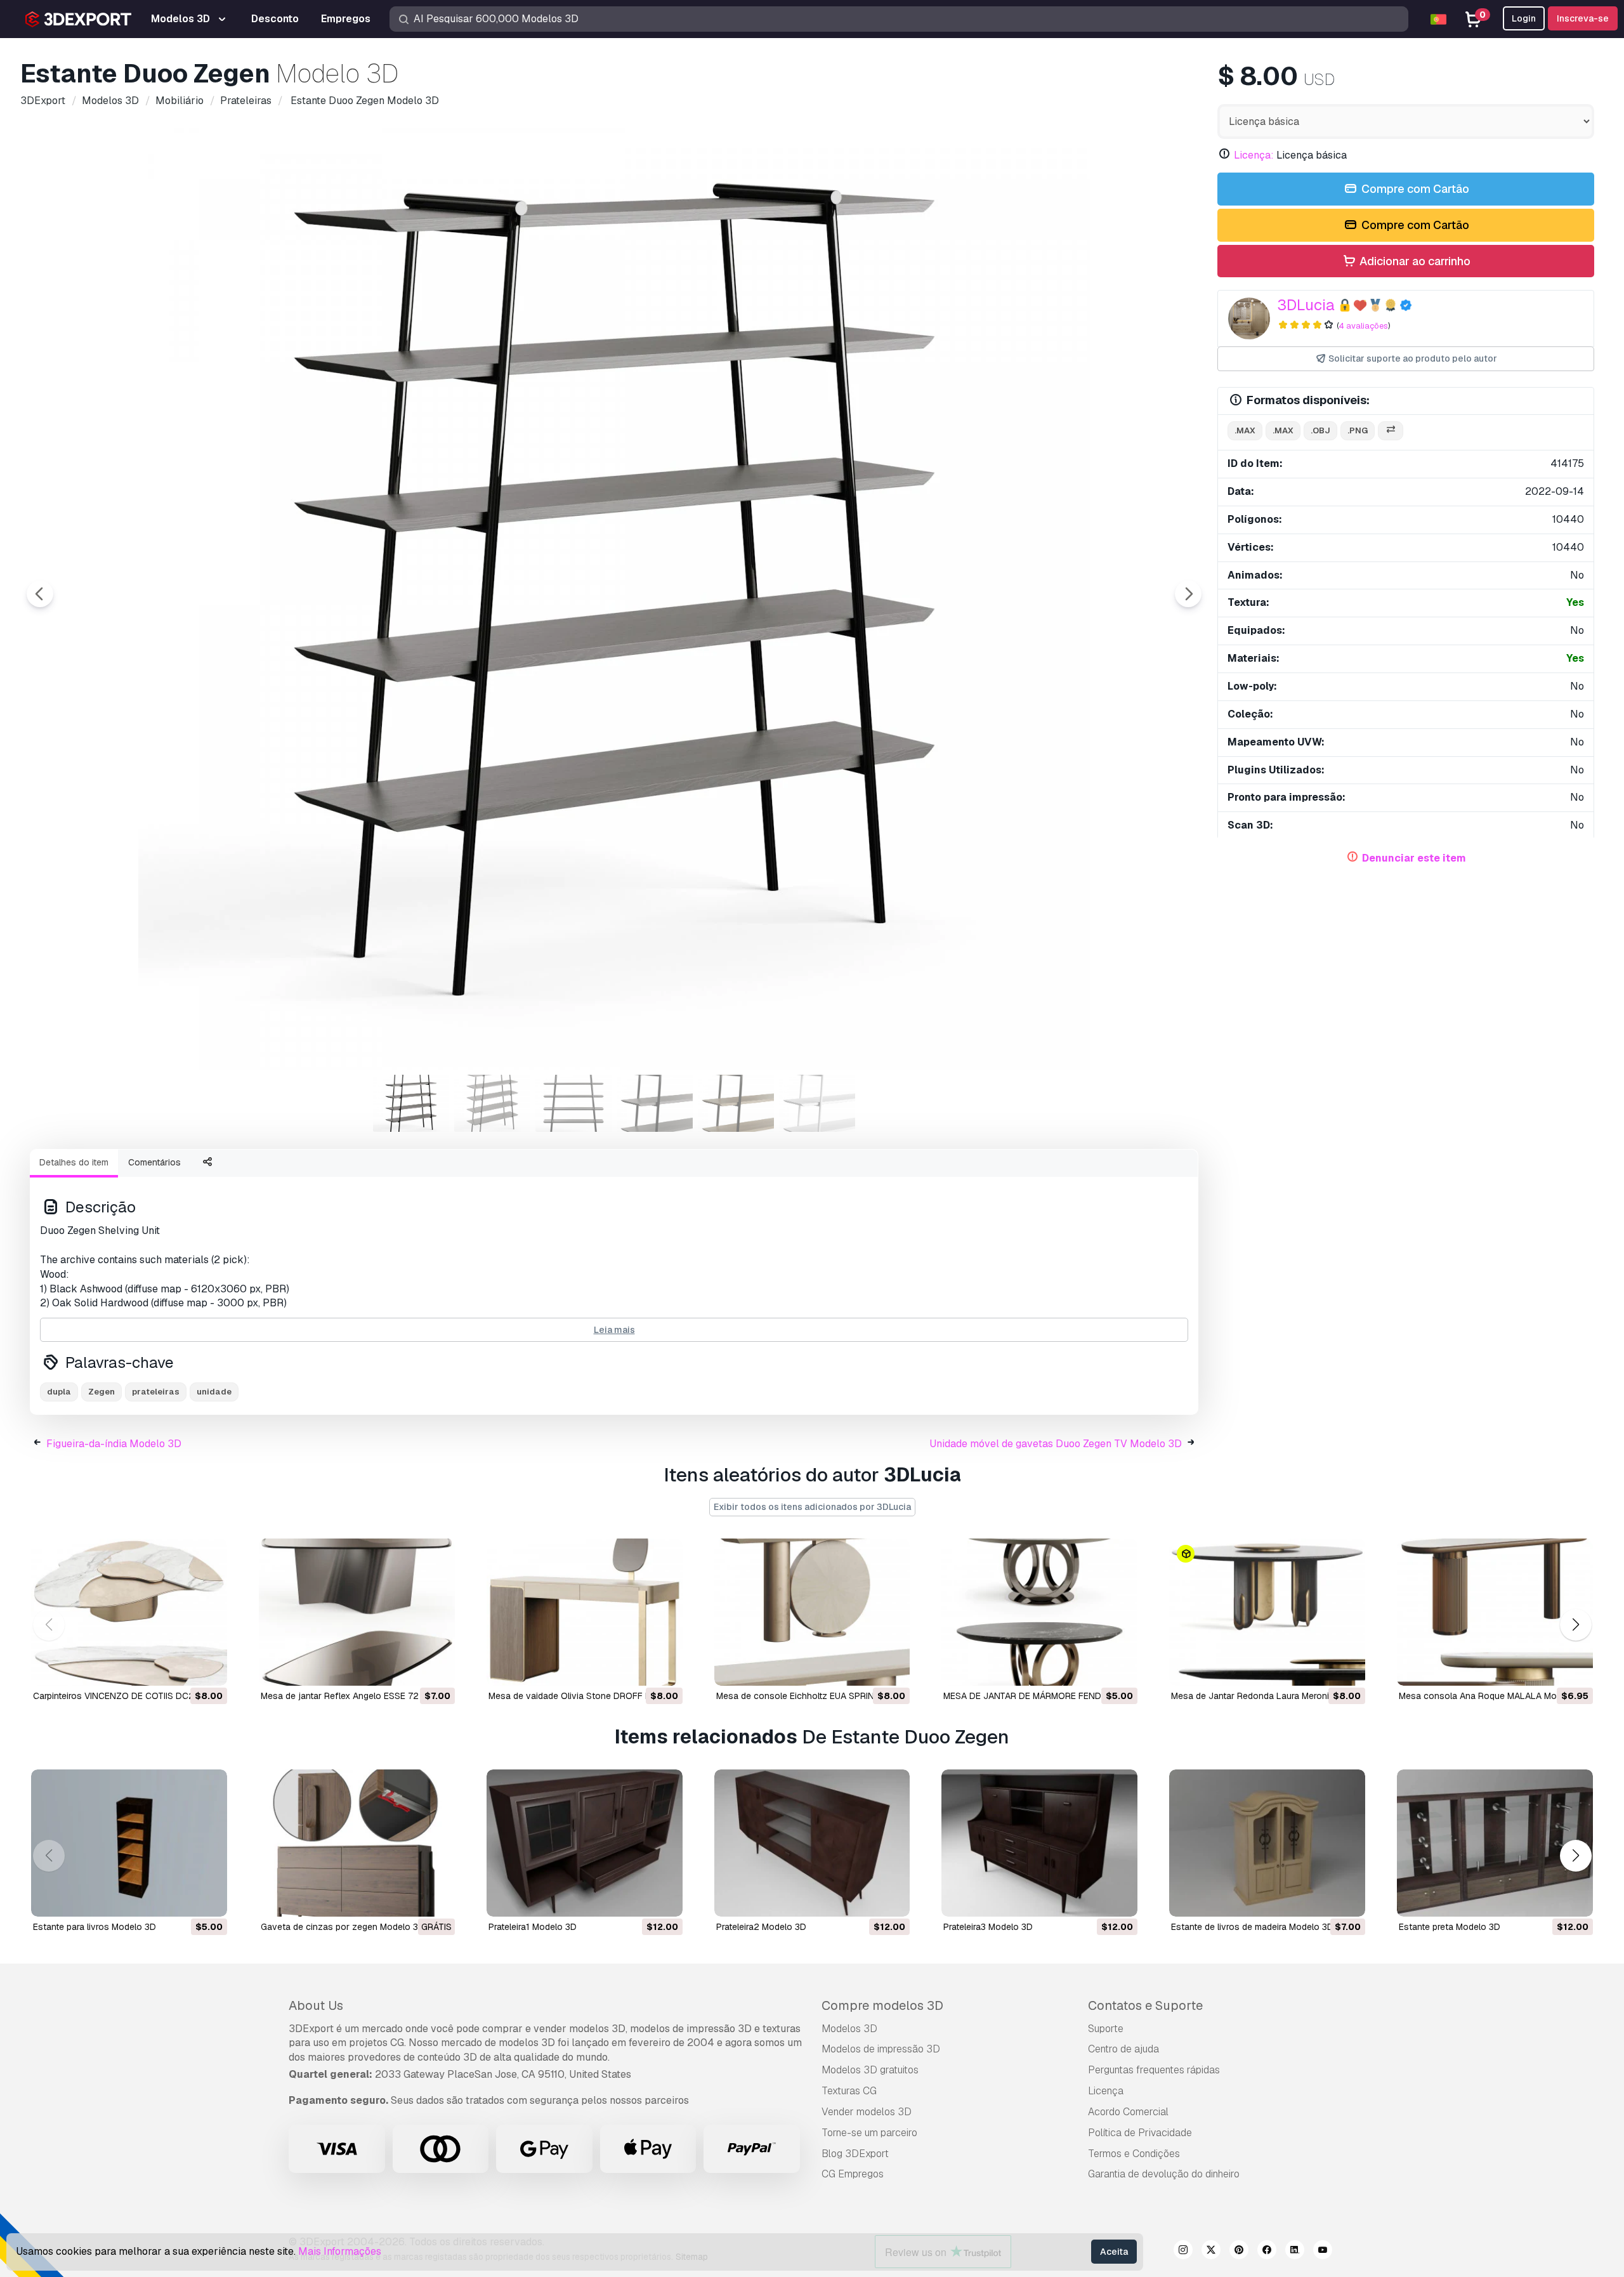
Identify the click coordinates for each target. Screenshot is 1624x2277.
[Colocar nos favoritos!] (209, 1668)
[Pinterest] (1239, 2252)
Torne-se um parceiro (869, 2133)
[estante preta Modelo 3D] (1495, 1843)
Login (1524, 18)
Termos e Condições (1134, 2154)
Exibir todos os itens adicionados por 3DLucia (812, 1507)
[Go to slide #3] (573, 1103)
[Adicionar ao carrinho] (183, 1668)
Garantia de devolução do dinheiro (1164, 2174)
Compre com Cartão (1414, 189)
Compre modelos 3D (882, 2005)
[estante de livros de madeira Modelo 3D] (1267, 1843)
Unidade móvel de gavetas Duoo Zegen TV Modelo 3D (1056, 1444)
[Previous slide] (40, 594)
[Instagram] (1183, 2252)
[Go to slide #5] (736, 1103)
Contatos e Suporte (1145, 2005)
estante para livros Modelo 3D (95, 1927)
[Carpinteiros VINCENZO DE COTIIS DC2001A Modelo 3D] (129, 1612)
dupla (59, 1392)
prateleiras (156, 1392)
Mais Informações (340, 2251)
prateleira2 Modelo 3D (761, 1927)
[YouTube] (1323, 2252)
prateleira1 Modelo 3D (533, 1927)
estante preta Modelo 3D (1450, 1927)
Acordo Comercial (1128, 2112)
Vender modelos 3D (867, 2112)
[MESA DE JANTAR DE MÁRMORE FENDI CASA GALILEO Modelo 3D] (1039, 1612)
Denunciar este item (1414, 858)
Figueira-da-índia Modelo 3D (114, 1444)
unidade (214, 1392)
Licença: (1254, 155)
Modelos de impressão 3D (881, 2049)
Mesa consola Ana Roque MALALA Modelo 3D (1494, 1696)
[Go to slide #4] (655, 1103)
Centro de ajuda (1123, 2049)
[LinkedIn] (1295, 2252)
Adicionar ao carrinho (1414, 261)
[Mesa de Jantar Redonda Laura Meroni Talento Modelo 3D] (1267, 1612)
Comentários (154, 1162)
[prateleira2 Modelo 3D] (812, 1843)
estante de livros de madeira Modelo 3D (1252, 1927)
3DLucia (1306, 305)
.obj (1320, 430)
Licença (1106, 2091)
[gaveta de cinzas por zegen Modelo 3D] (357, 1843)
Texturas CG (849, 2091)
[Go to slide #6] (817, 1103)
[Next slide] (1188, 594)
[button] (1575, 1625)
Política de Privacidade (1140, 2133)
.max (1245, 430)
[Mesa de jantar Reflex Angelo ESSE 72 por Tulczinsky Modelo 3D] (357, 1612)
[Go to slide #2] (492, 1103)
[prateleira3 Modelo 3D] (1039, 1843)
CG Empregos (853, 2174)
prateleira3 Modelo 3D (988, 1927)
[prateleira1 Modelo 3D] (585, 1843)
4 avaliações (1363, 326)
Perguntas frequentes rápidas (1154, 2070)
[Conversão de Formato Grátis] (1391, 431)
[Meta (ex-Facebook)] (1267, 2252)
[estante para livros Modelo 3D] (129, 1843)
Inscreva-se (1583, 18)
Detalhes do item (74, 1162)
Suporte (1106, 2029)
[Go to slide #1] (411, 1103)
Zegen (101, 1392)
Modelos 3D (849, 2029)
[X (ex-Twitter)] (1211, 2252)
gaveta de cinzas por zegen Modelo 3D (343, 1927)
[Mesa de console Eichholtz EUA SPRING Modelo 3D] (812, 1612)
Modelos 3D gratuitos (870, 2070)
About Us (316, 2005)
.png (1358, 430)
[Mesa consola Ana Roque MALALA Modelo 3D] (1495, 1612)
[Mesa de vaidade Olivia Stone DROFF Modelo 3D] (585, 1612)
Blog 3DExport (855, 2154)
